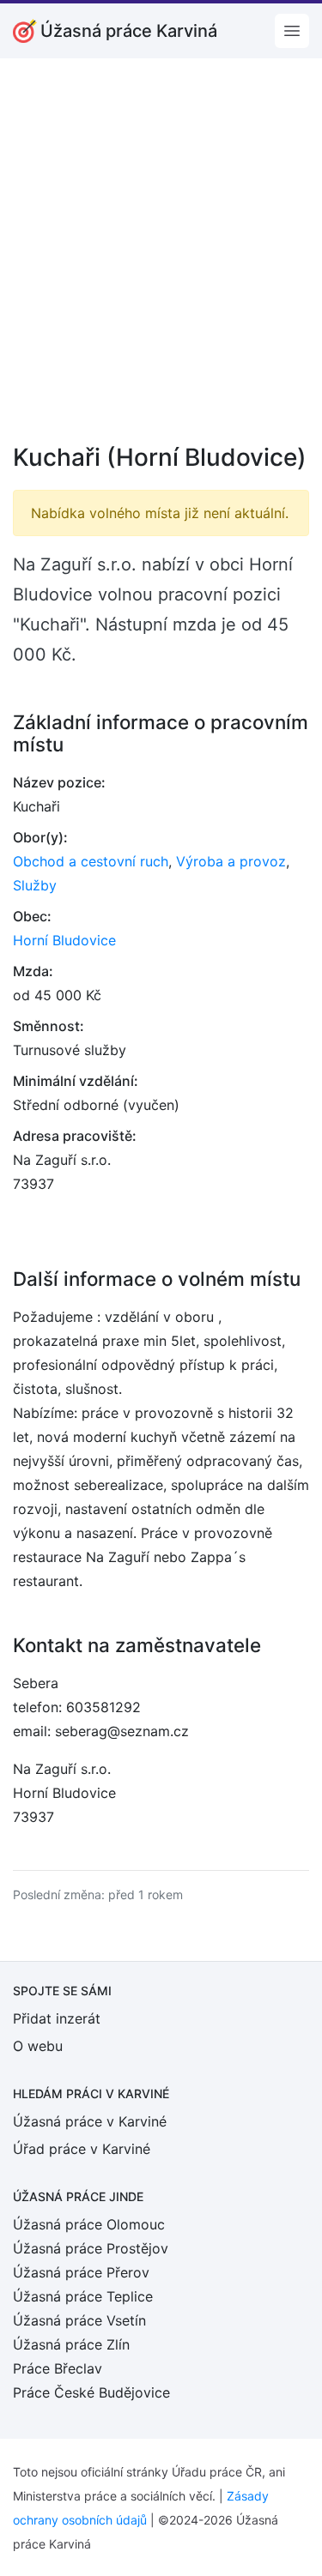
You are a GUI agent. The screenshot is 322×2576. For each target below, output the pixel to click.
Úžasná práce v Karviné (90, 2121)
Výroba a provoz (231, 861)
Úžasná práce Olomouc (89, 2224)
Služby (35, 885)
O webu (38, 2046)
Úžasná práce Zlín (71, 2344)
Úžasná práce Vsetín (79, 2320)
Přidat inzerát (57, 2018)
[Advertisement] (161, 262)
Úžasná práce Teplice (83, 2296)
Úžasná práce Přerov (81, 2272)
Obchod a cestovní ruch (91, 861)
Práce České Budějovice (91, 2392)
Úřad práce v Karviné (82, 2149)
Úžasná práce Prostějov (91, 2248)
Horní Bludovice (64, 940)
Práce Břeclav (58, 2368)
